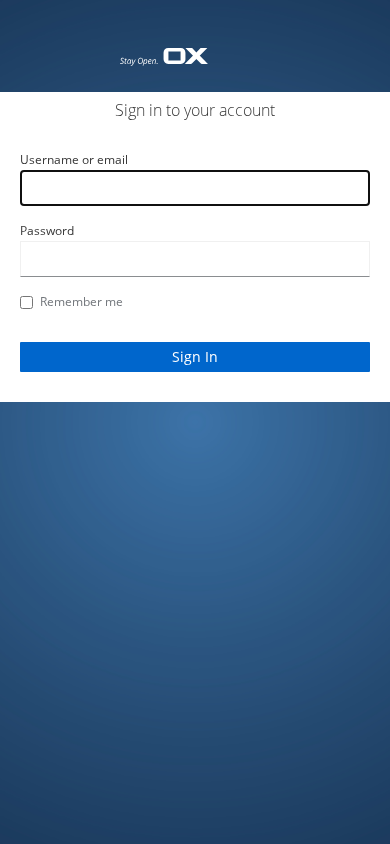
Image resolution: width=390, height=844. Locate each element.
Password (47, 230)
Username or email (74, 159)
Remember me (81, 301)
